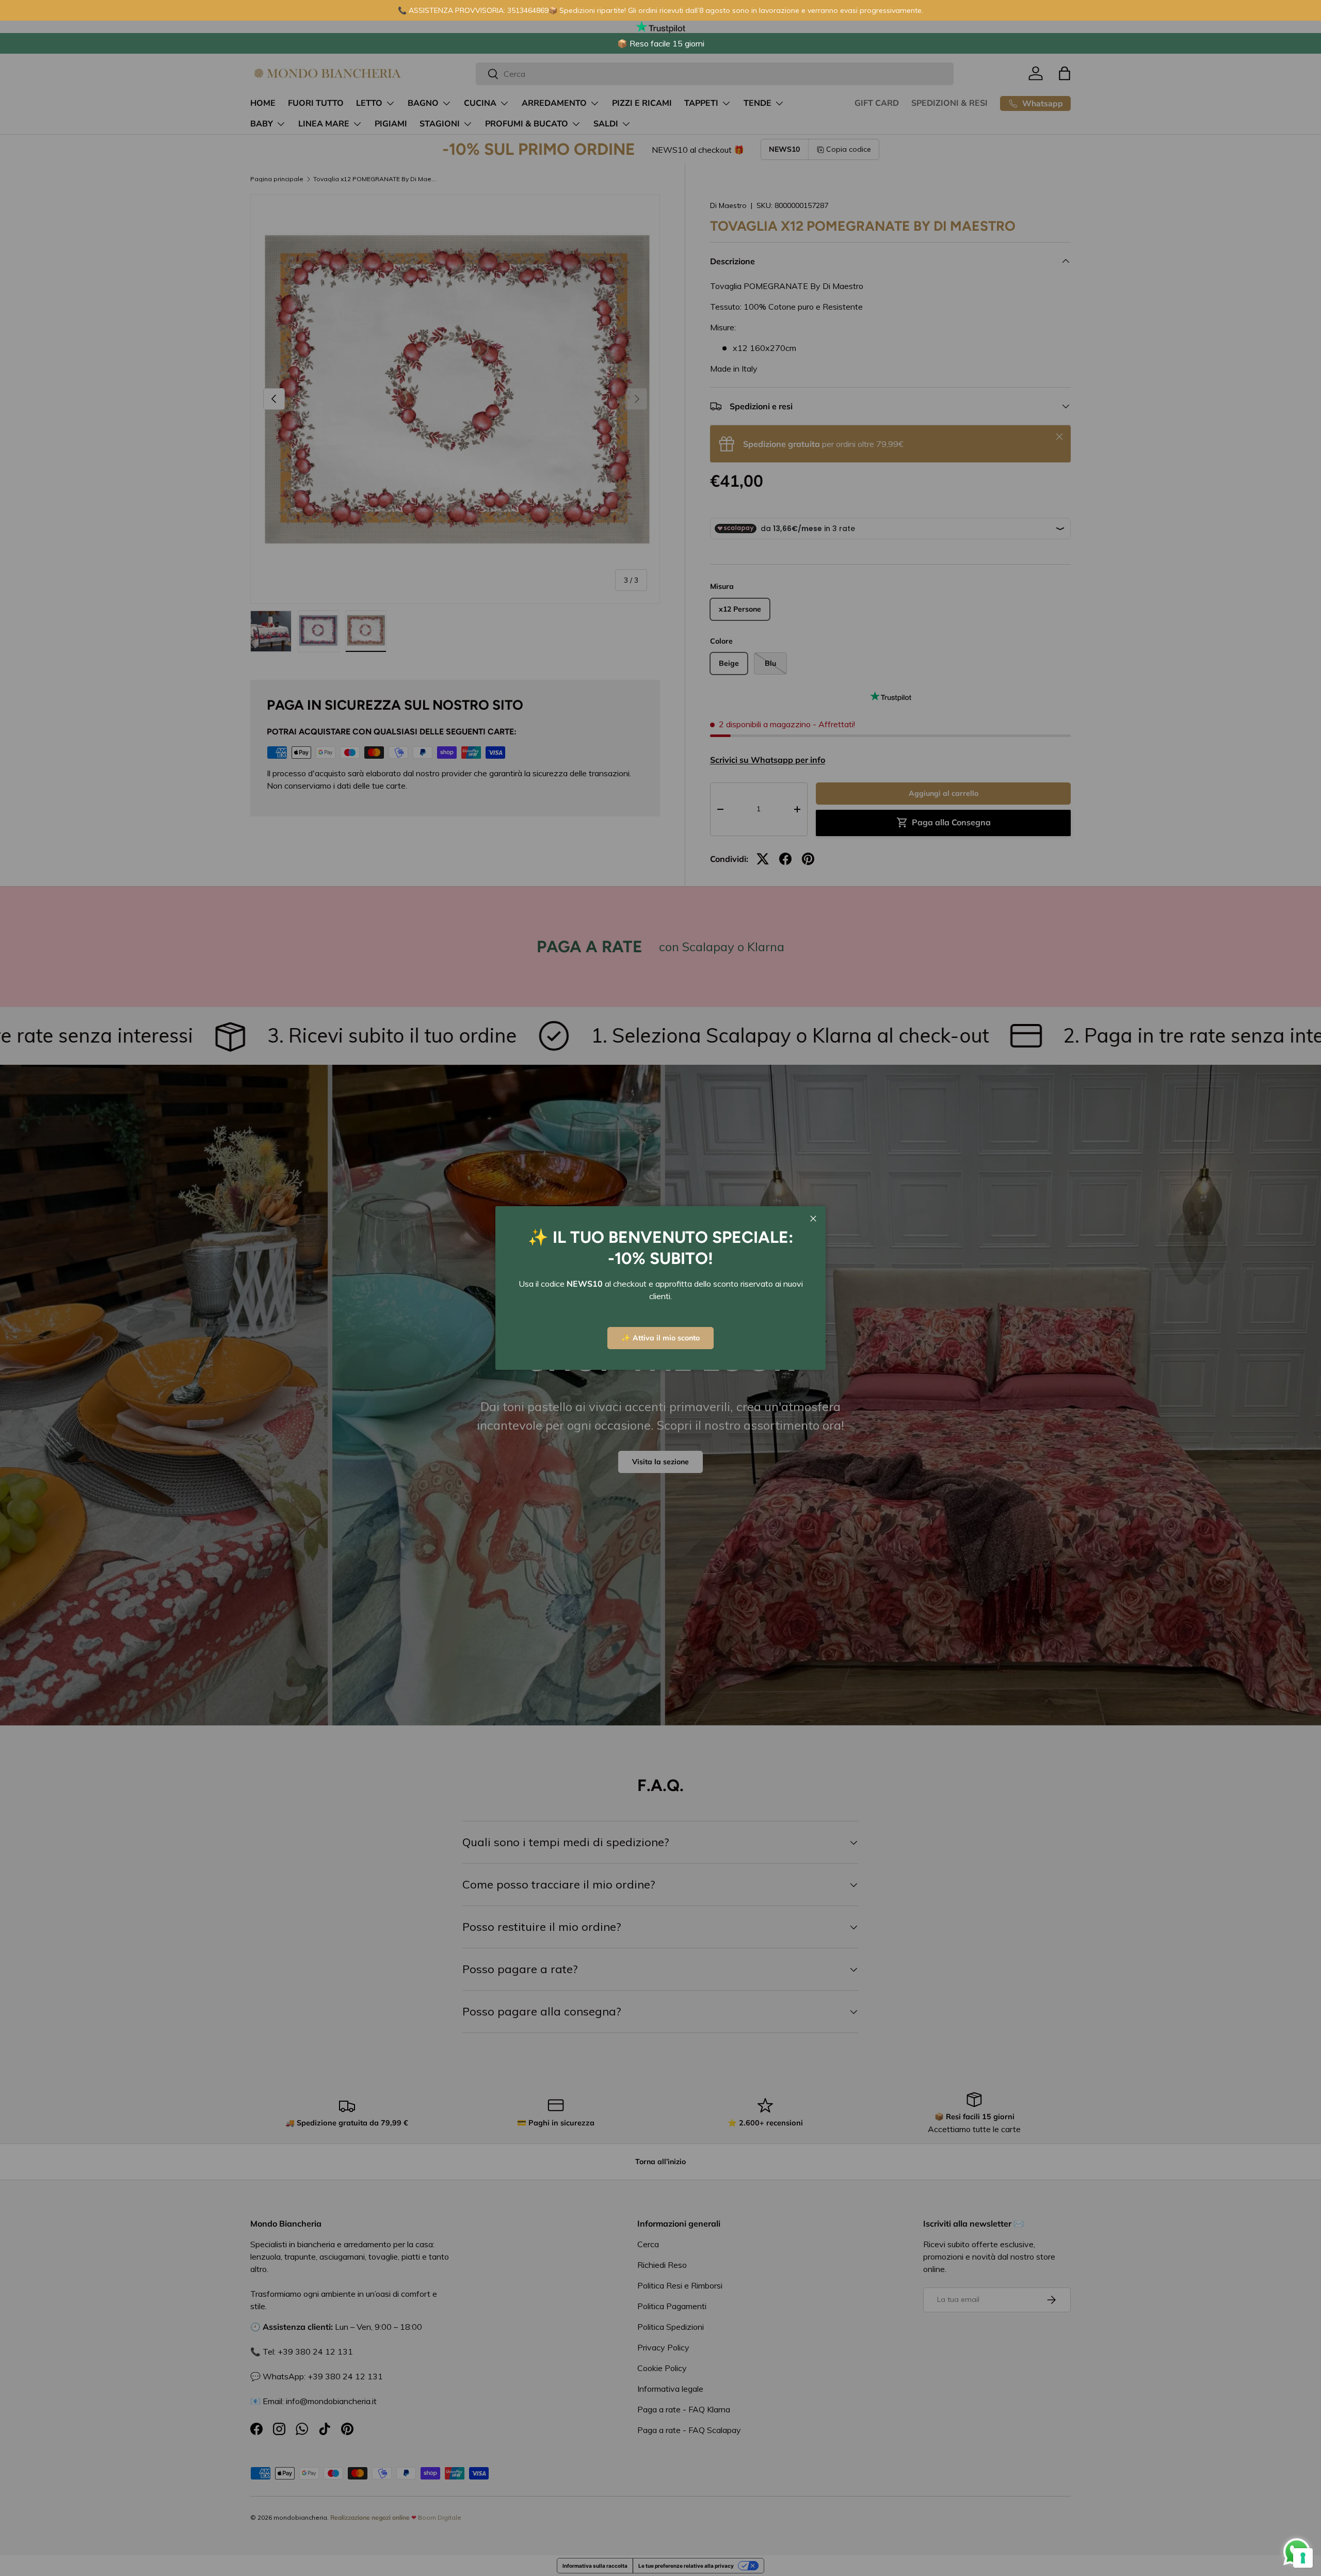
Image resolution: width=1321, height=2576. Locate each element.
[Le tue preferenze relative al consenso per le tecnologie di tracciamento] (1303, 2558)
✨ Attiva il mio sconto (660, 1338)
